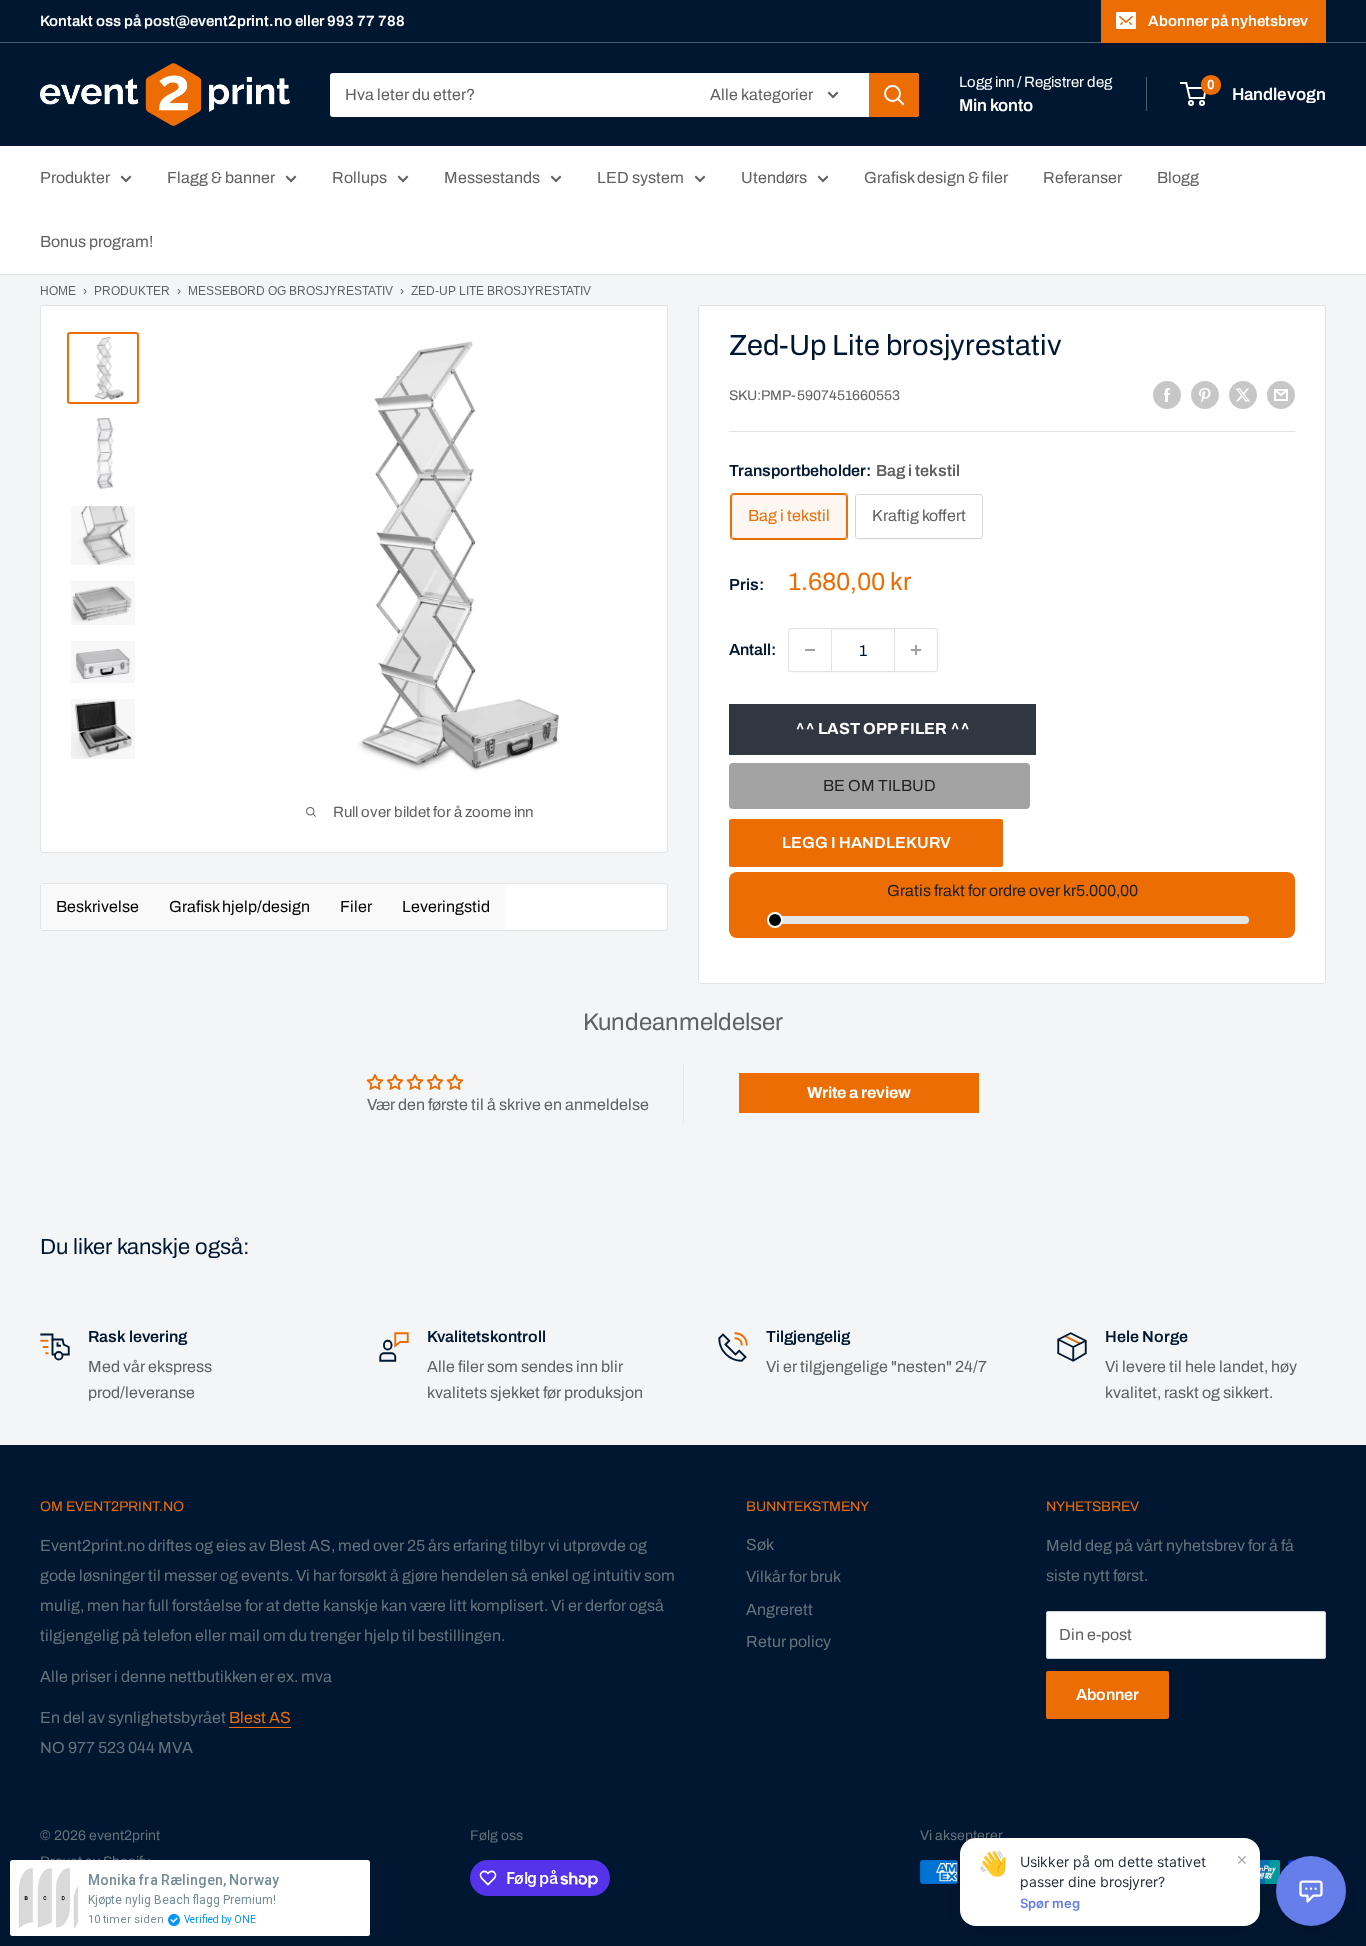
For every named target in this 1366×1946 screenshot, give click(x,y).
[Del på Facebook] (1167, 395)
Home (58, 291)
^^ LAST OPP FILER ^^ (882, 728)
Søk (760, 1544)
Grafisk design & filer (936, 177)
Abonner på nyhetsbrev (1228, 21)
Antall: (752, 649)
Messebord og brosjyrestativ (290, 291)
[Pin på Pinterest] (1205, 395)
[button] (1311, 1891)
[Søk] (894, 95)
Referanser (1082, 177)
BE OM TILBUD (879, 785)
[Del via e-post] (1281, 395)
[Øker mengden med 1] (916, 650)
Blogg (1178, 177)
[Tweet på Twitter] (1243, 395)
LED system (640, 177)
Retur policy (788, 1641)
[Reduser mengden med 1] (810, 650)
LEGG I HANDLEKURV (866, 842)
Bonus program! (96, 241)
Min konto (996, 105)
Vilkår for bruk (793, 1576)
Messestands (492, 177)
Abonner (1107, 1694)
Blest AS (260, 1717)
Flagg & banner (221, 177)
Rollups (359, 177)
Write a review (859, 1092)
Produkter (75, 177)
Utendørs (774, 177)
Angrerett (779, 1609)
